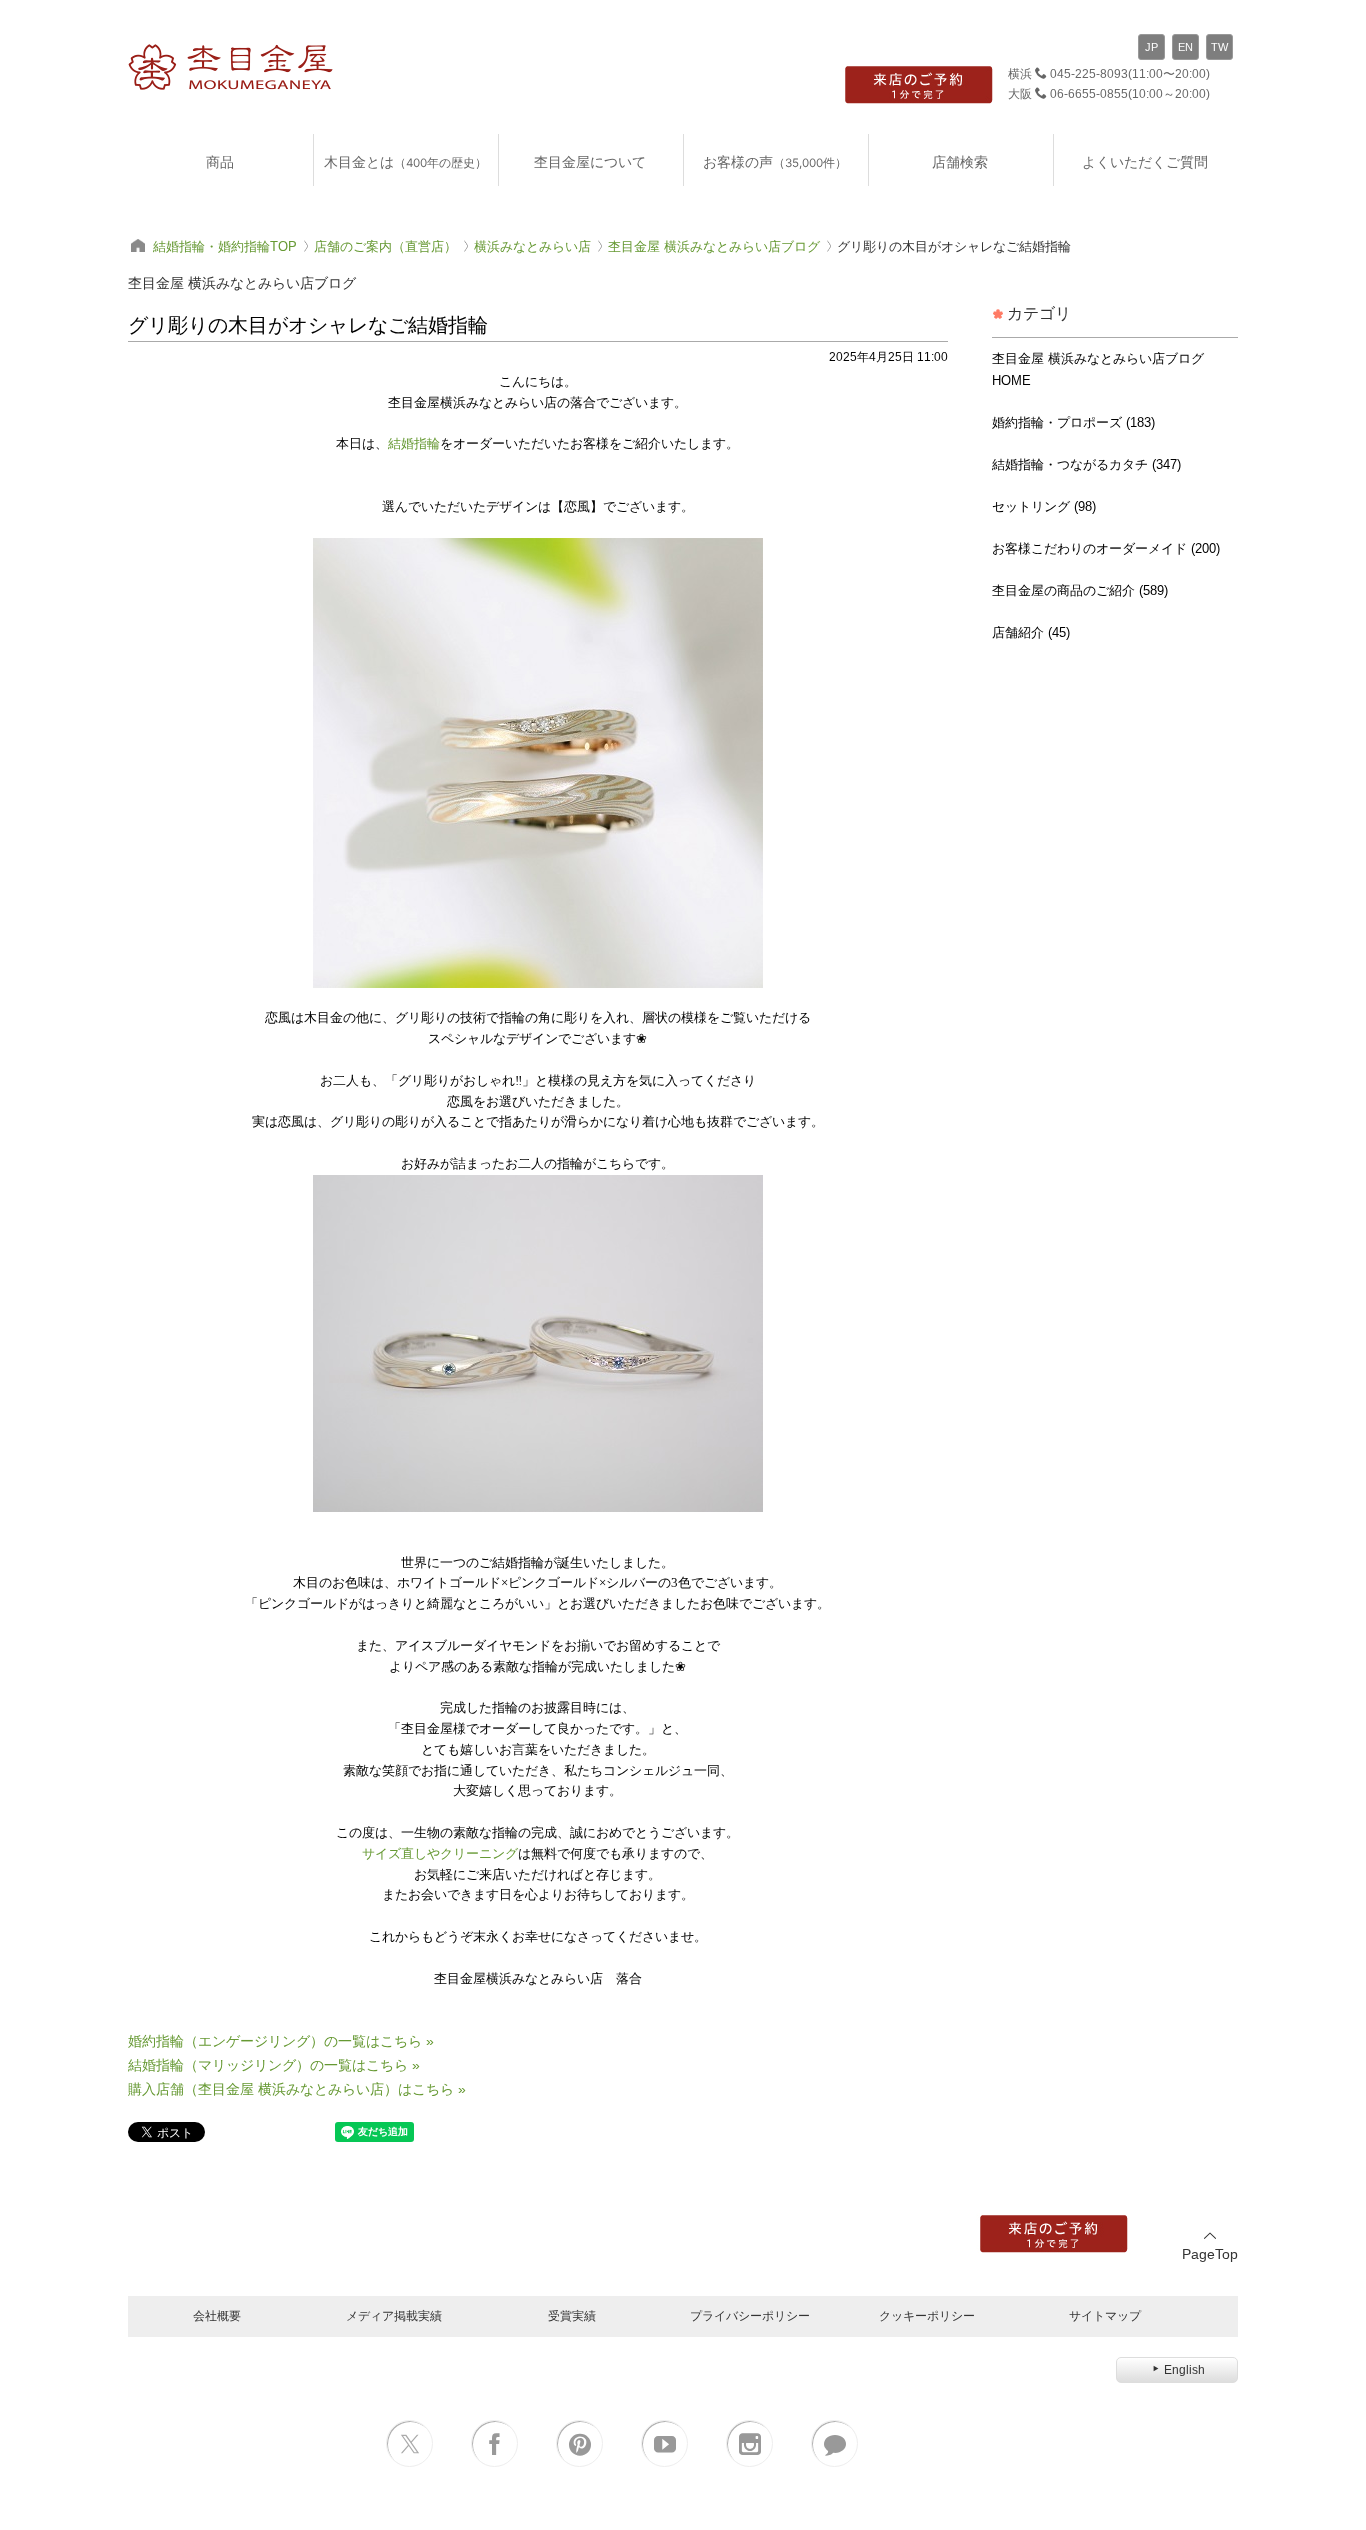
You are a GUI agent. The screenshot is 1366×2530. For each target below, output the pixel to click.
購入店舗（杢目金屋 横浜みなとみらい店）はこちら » (297, 2089)
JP (1151, 47)
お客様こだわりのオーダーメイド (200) (1106, 548)
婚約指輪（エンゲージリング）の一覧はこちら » (281, 2041)
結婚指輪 (414, 443)
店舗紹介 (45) (1031, 632)
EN (1185, 47)
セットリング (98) (1044, 506)
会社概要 (217, 2315)
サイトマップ (1105, 2315)
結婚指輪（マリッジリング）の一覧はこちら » (274, 2065)
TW (1219, 47)
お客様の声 (775, 161)
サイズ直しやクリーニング (440, 1853)
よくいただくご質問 (1145, 161)
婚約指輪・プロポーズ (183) (1073, 422)
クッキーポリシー (927, 2315)
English (1184, 2370)
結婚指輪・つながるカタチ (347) (1086, 464)
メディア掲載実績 (394, 2315)
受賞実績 (572, 2315)
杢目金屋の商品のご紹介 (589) (1080, 590)
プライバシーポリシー (750, 2315)
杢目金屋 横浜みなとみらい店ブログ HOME (1098, 369)
